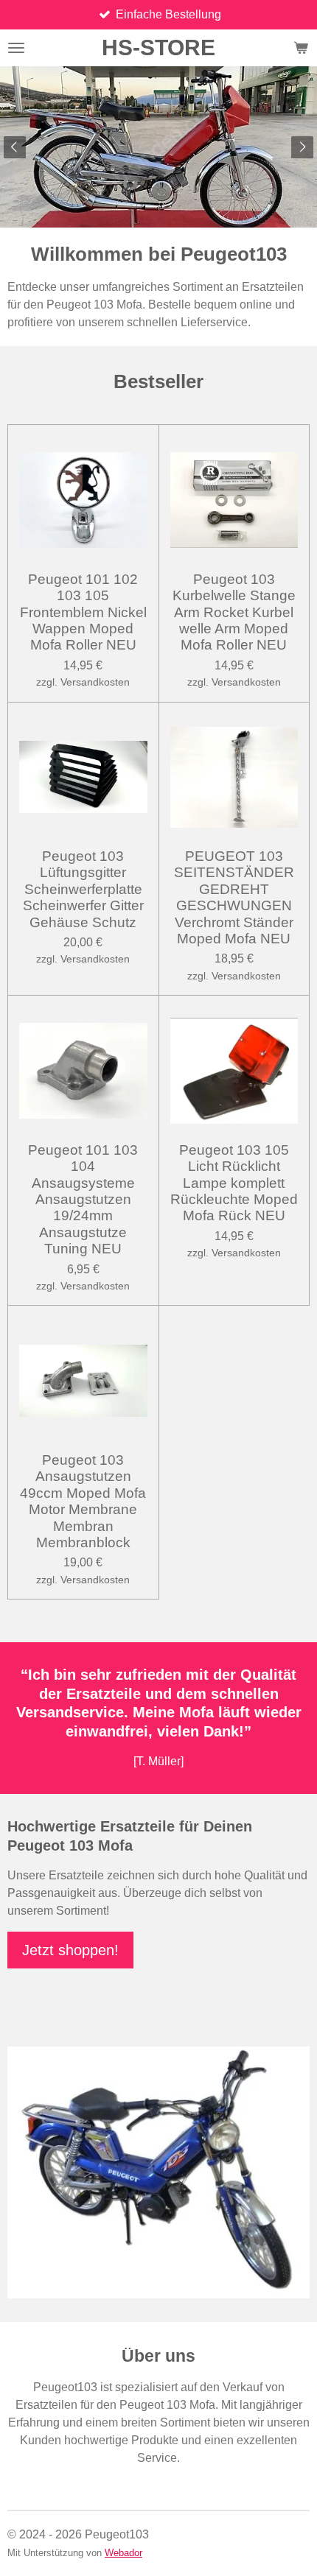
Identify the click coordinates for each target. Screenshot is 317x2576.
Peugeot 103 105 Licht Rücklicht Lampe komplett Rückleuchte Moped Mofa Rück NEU (234, 1183)
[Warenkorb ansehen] (301, 48)
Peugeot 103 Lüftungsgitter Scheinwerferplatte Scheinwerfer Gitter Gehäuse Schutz (83, 889)
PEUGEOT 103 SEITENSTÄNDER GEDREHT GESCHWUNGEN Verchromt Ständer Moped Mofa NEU (234, 897)
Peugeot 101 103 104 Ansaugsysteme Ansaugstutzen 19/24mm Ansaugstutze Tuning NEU (83, 1199)
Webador (123, 2553)
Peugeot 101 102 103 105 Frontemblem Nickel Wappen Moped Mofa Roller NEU (83, 612)
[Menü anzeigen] (16, 48)
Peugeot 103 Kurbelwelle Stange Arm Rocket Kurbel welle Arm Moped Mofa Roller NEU (234, 612)
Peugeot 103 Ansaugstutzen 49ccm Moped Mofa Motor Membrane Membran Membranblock (83, 1501)
